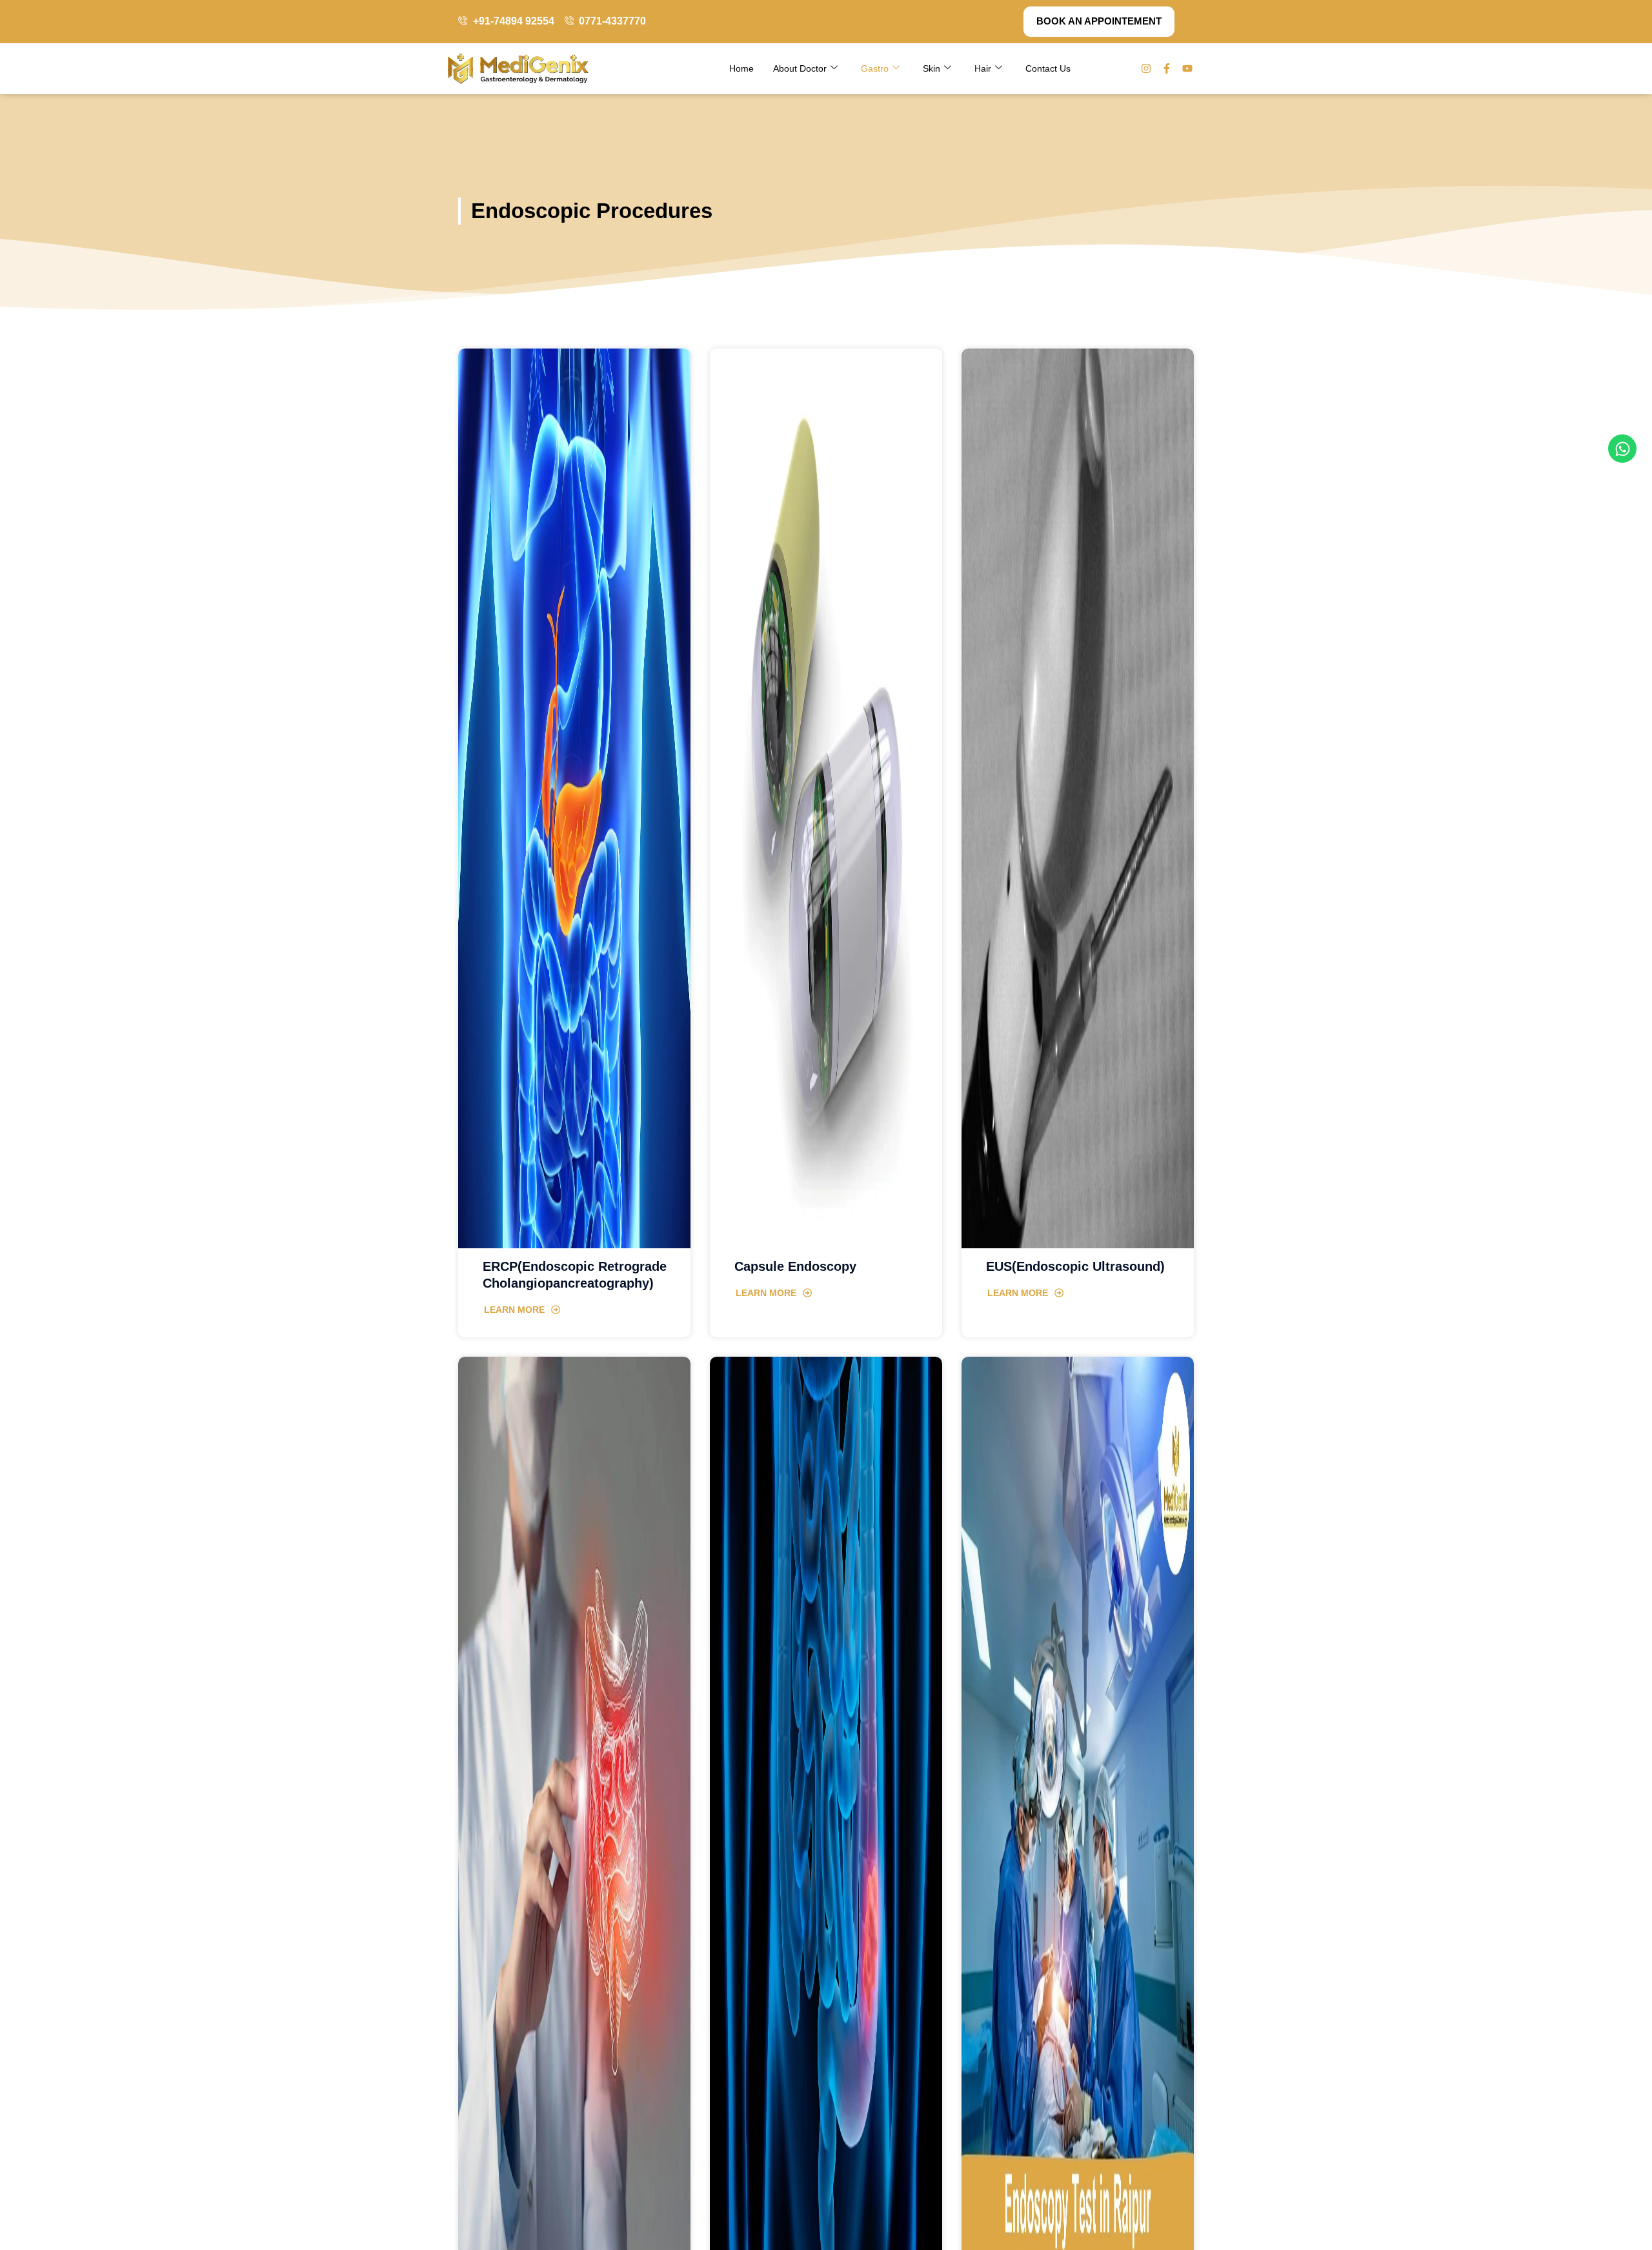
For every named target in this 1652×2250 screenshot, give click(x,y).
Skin (932, 68)
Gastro (875, 68)
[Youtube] (1187, 68)
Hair (983, 68)
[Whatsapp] (1622, 449)
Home (741, 68)
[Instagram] (1146, 68)
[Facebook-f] (1167, 68)
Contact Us (1048, 68)
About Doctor (800, 68)
